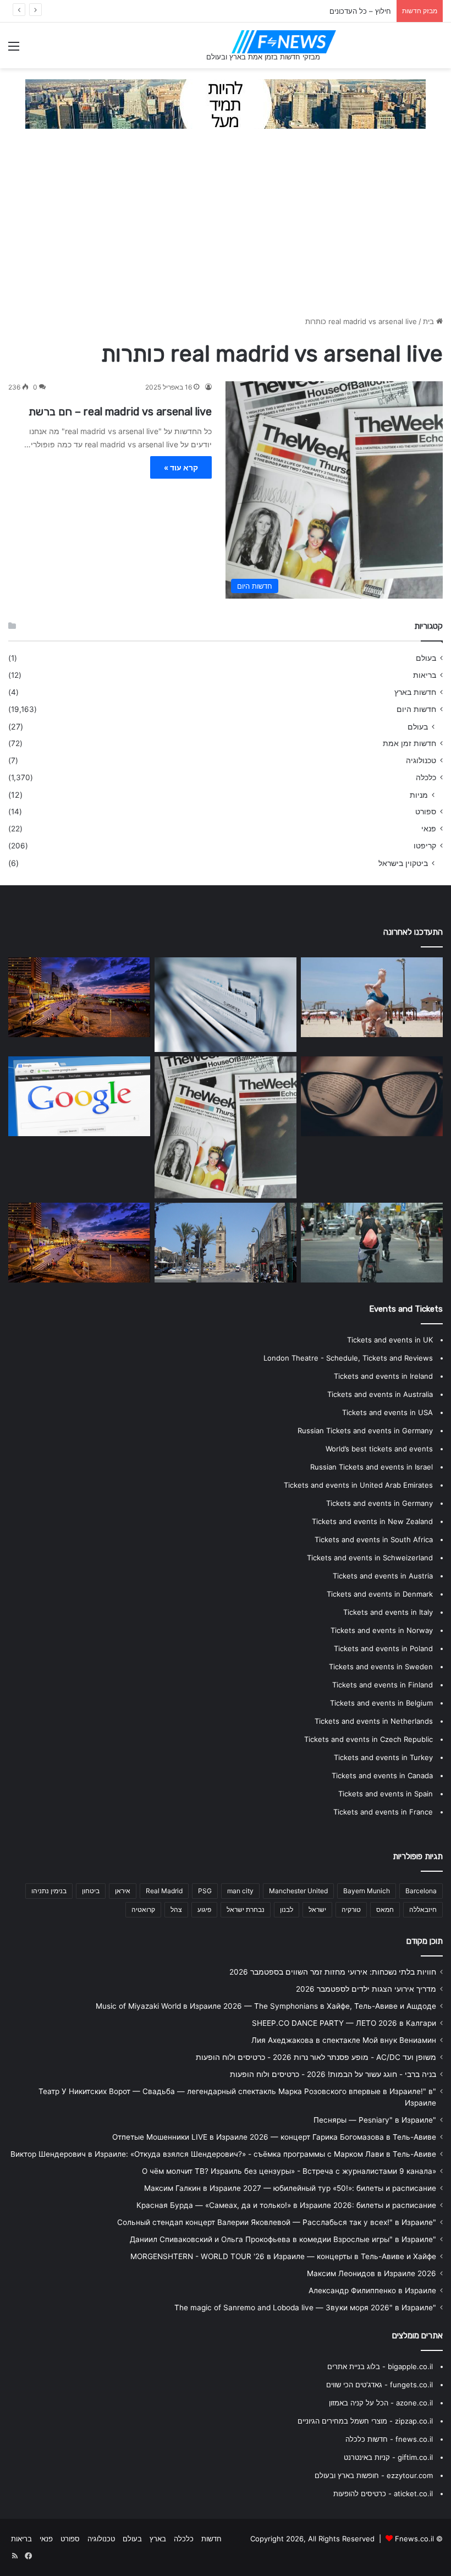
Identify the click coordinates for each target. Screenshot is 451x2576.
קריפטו (425, 846)
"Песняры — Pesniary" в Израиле (375, 2120)
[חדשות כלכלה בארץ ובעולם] (226, 103)
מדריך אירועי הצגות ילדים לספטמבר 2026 (366, 1989)
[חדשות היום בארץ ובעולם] (284, 42)
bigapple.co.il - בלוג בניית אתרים (380, 2366)
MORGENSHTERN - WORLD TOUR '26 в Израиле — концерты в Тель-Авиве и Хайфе (283, 2256)
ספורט (426, 812)
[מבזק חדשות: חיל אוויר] (79, 1097)
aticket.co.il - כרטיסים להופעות (383, 2493)
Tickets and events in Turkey (383, 1757)
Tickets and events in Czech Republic (369, 1739)
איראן (123, 1891)
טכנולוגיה (421, 760)
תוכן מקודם (425, 1941)
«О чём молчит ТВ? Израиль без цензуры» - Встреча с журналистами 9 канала (289, 2171)
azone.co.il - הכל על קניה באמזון (381, 2403)
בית (430, 321)
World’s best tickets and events (379, 1449)
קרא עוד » (181, 467)
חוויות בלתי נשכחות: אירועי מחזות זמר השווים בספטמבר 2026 (333, 1972)
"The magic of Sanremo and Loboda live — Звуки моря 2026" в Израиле (305, 2308)
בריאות (425, 675)
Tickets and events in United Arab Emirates (358, 1485)
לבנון (287, 1909)
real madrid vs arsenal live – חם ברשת (120, 412)
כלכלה (426, 777)
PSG (205, 1891)
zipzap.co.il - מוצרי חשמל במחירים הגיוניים (365, 2421)
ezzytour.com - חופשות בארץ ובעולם (374, 2475)
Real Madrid (164, 1891)
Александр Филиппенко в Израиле (372, 2290)
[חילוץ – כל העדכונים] (226, 1005)
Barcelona (421, 1891)
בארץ (158, 2539)
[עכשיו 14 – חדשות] (226, 1243)
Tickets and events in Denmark (380, 1594)
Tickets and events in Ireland (383, 1376)
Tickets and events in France (383, 1812)
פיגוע (204, 1909)
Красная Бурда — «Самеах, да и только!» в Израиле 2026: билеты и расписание (286, 2205)
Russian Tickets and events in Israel (372, 1467)
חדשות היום (416, 709)
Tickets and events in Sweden (381, 1667)
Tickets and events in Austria (383, 1576)
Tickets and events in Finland (383, 1685)
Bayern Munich (367, 1891)
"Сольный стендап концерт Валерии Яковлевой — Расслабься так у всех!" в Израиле (277, 2222)
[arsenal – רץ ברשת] (226, 1127)
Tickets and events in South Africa (374, 1539)
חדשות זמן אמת (409, 743)
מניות (419, 795)
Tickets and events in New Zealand (372, 1521)
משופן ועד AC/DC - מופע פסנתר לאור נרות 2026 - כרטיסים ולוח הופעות (316, 2057)
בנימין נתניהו (49, 1891)
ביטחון (91, 1891)
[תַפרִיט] (14, 50)
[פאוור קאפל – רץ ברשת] (79, 1243)
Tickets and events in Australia (380, 1394)
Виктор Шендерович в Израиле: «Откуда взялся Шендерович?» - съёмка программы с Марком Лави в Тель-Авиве (223, 2154)
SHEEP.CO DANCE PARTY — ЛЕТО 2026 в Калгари (344, 2023)
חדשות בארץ (415, 692)
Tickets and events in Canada (382, 1775)
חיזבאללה (423, 1909)
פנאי (429, 829)
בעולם (426, 658)
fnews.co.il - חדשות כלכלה (389, 2439)
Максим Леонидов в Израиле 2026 (372, 2273)
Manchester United (298, 1891)
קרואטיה (143, 1909)
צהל (176, 1909)
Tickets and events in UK (390, 1340)
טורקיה (351, 1909)
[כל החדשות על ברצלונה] (79, 997)
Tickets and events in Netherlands (374, 1721)
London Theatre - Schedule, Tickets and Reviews (348, 1358)
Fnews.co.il (414, 2539)
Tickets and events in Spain (386, 1794)
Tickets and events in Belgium (381, 1703)
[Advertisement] (226, 228)
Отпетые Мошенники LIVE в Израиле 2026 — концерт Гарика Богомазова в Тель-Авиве (274, 2137)
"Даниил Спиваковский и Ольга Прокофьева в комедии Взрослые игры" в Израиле (283, 2239)
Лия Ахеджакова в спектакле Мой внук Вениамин (344, 2040)
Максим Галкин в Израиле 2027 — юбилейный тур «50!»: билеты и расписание (290, 2188)
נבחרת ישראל (246, 1909)
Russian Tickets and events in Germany (365, 1430)
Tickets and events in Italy (388, 1612)
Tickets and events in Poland (383, 1648)
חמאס (385, 1909)
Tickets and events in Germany (380, 1503)
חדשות (211, 2539)
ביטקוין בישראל (403, 863)
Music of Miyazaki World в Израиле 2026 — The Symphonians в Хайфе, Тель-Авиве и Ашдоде (266, 2006)
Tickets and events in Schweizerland (370, 1558)
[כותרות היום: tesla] (372, 1097)
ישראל (317, 1909)
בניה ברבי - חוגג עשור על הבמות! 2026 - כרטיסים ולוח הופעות (333, 2074)
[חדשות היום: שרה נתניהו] (372, 997)
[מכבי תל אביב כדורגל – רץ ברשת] (372, 1243)
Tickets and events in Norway (382, 1630)
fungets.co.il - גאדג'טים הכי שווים (380, 2385)
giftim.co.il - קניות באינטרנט (388, 2457)
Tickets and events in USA (387, 1412)
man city (240, 1891)
